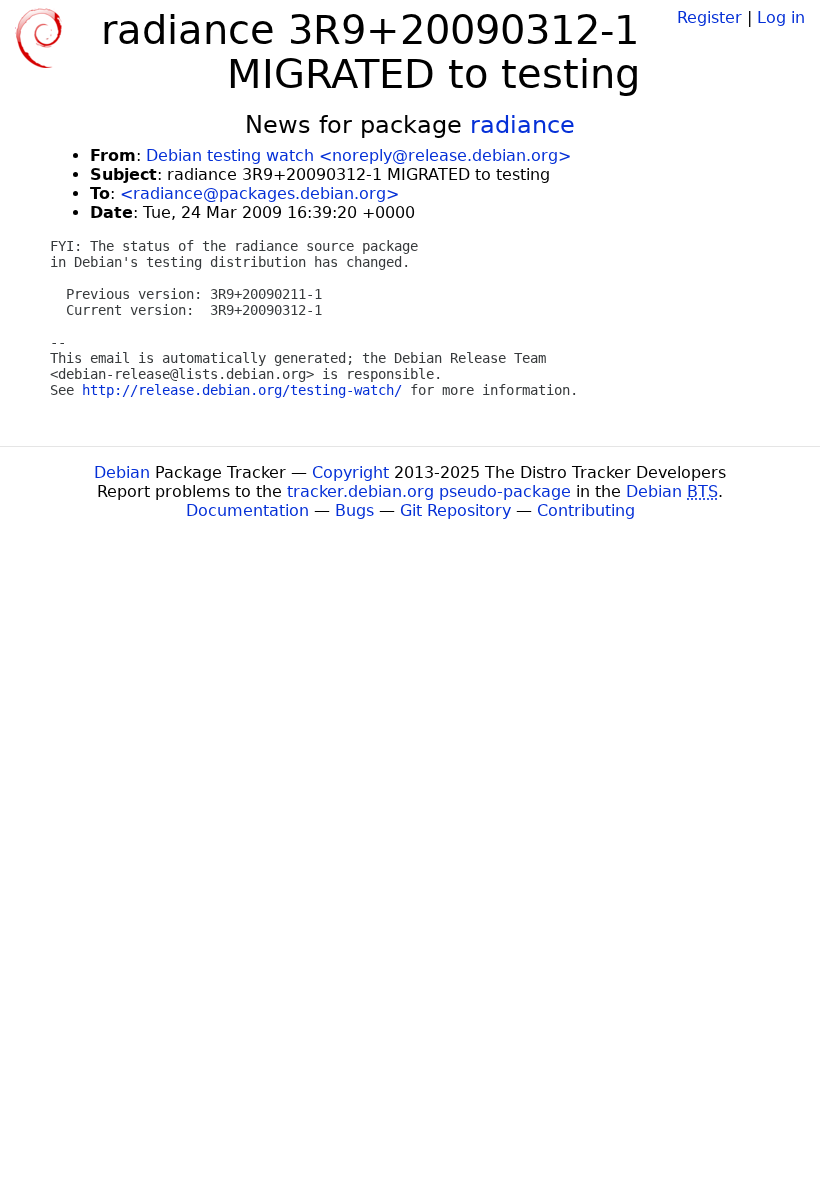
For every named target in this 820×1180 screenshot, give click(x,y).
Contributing (586, 510)
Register (709, 17)
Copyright (350, 472)
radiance (522, 125)
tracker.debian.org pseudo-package (429, 491)
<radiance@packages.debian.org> (259, 193)
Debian (122, 472)
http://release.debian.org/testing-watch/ (242, 390)
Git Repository (455, 510)
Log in (781, 17)
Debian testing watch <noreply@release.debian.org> (358, 155)
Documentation (247, 510)
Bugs (354, 510)
